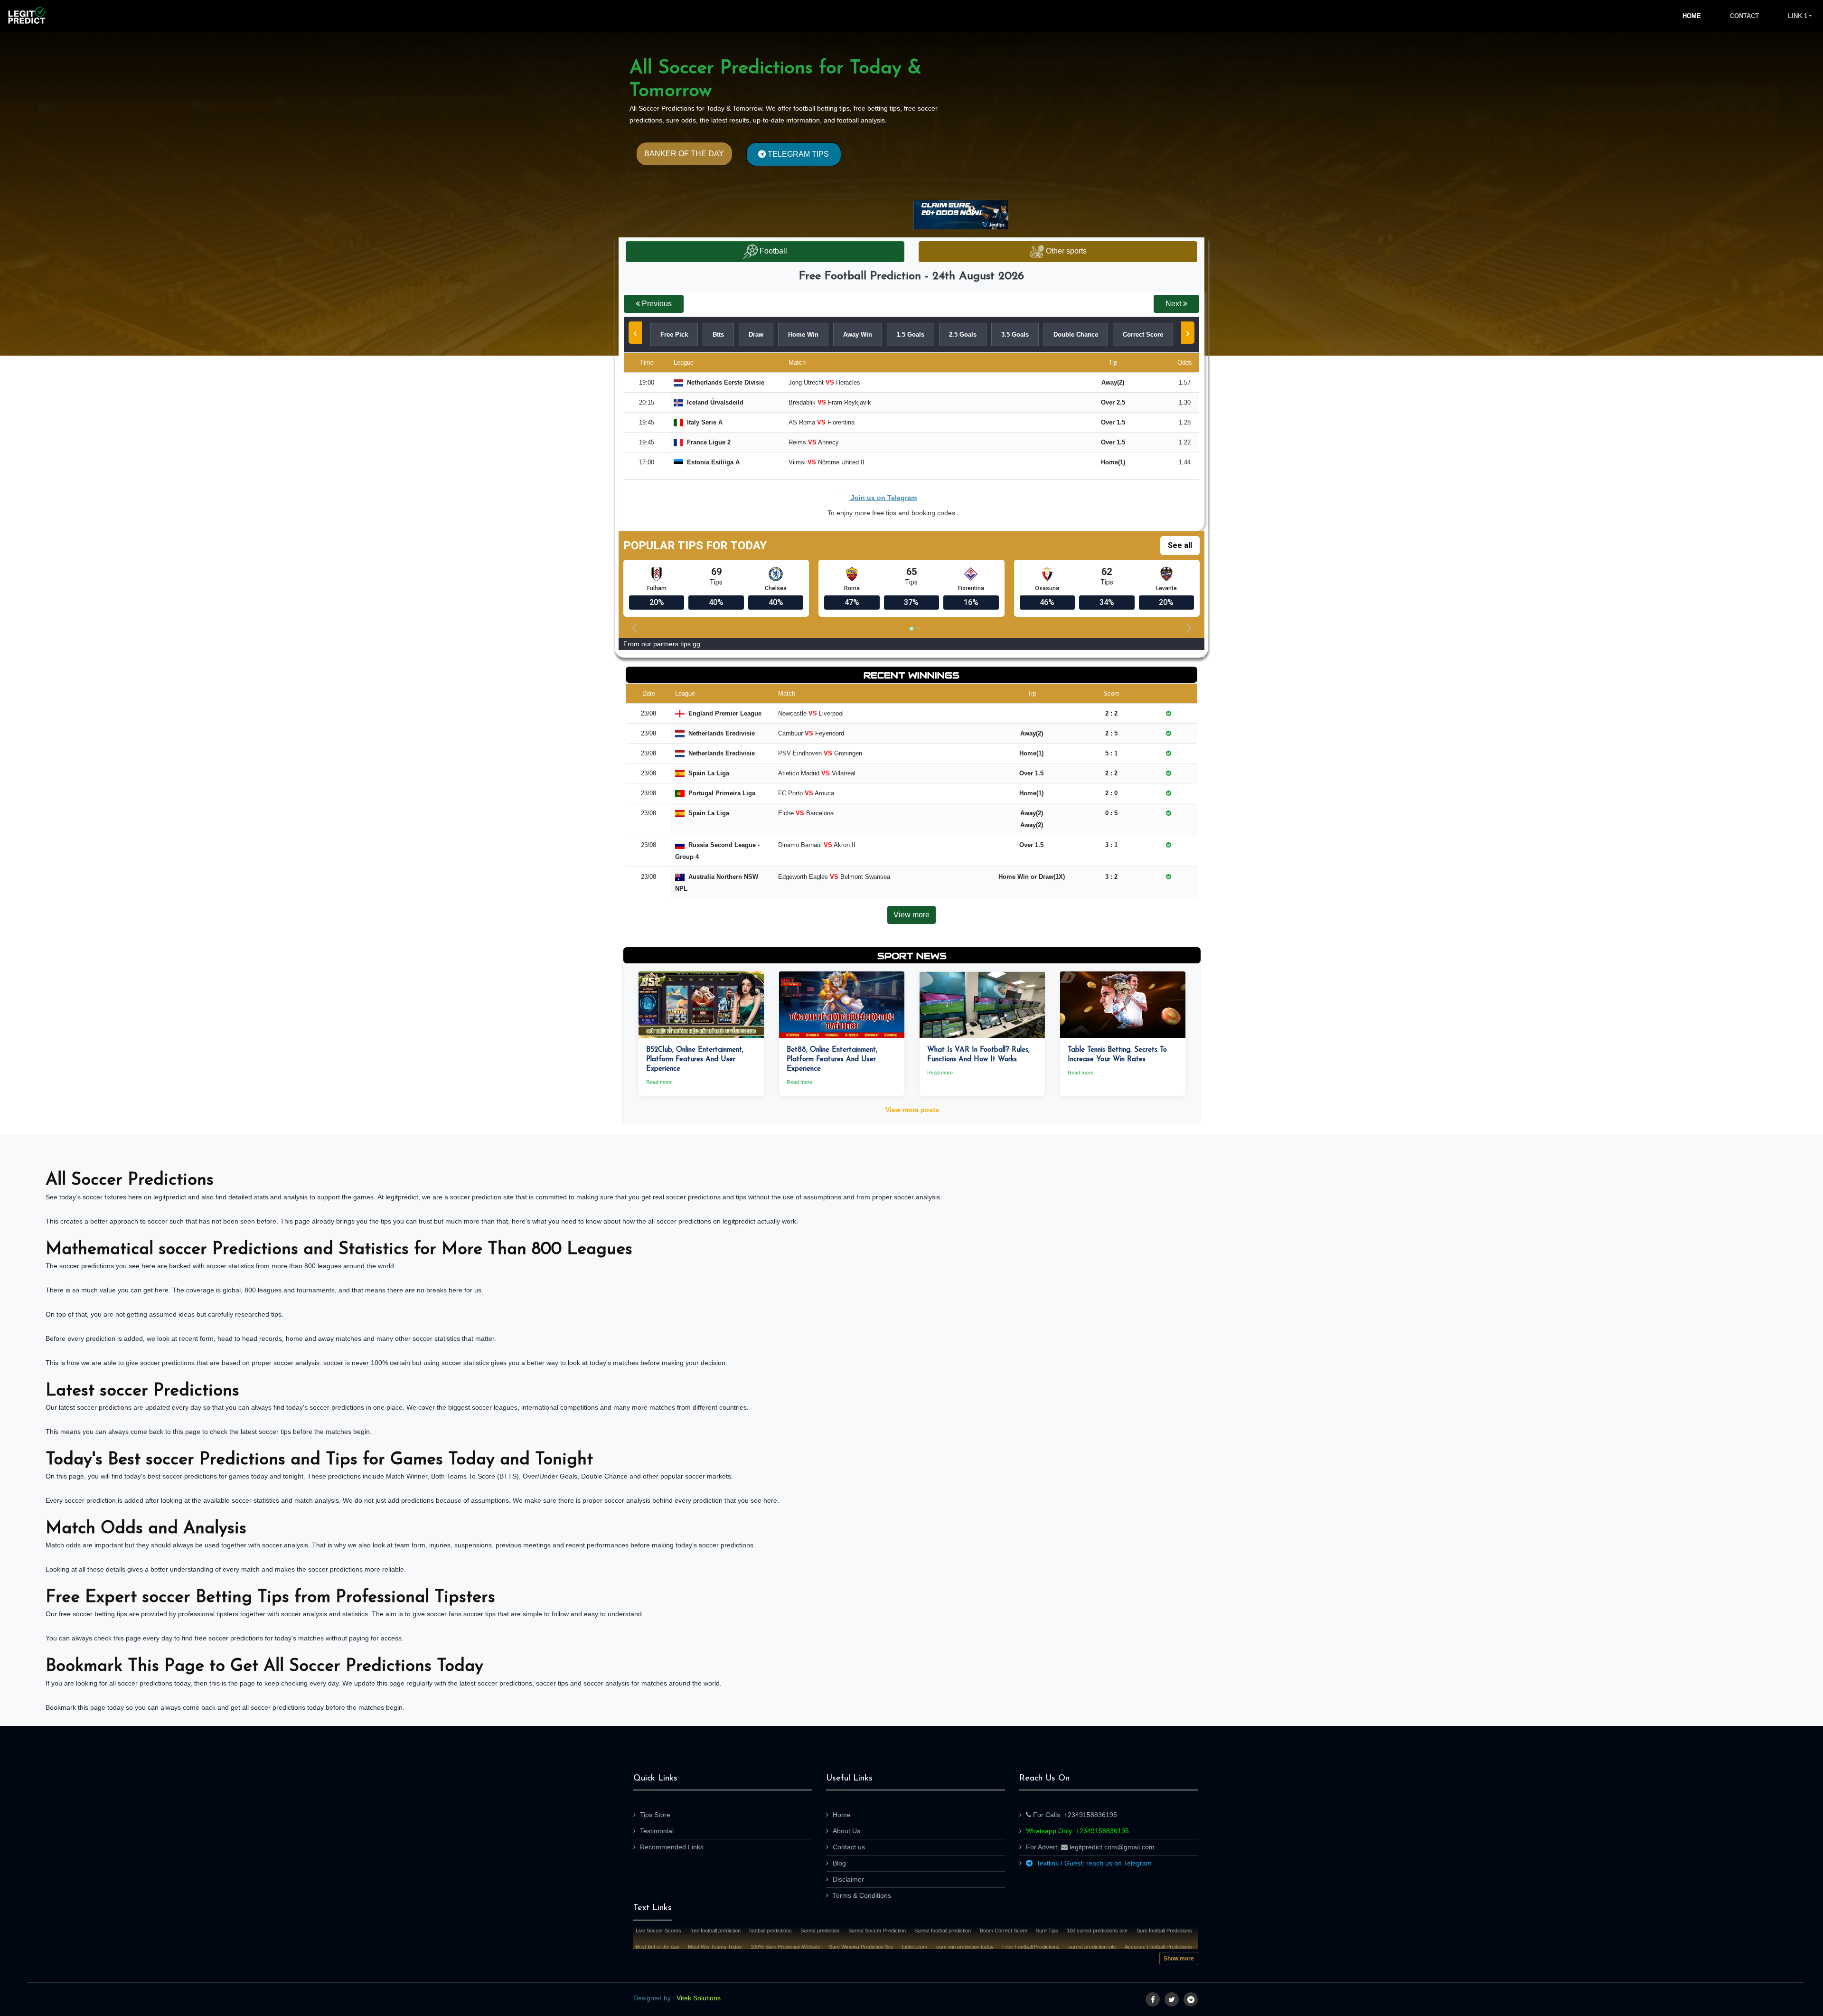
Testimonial (657, 1831)
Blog (839, 1863)
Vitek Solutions (699, 1998)
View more (911, 915)
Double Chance (1076, 334)
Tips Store (655, 1815)
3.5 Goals (1015, 334)
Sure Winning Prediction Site (861, 1947)
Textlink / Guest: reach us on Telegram (1092, 1863)
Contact (1744, 16)
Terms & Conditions (862, 1895)
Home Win (803, 334)
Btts (718, 334)
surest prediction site (1092, 1947)
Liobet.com (915, 1947)
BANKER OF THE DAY (684, 154)
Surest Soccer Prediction (877, 1931)
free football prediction (715, 1931)
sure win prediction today (965, 1947)
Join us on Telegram (883, 498)
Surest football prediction (943, 1931)
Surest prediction (820, 1931)
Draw (756, 334)
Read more (659, 1082)
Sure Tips (1047, 1931)
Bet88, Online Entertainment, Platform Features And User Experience (832, 1060)
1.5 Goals (911, 334)
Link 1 (1798, 16)
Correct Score (1143, 334)
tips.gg (690, 644)
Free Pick (674, 334)
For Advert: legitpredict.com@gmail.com (1090, 1847)
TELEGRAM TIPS (797, 154)
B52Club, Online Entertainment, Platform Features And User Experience (695, 1060)
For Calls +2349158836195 (1074, 1815)
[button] (654, 304)
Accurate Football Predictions (1158, 1947)
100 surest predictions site (1097, 1931)
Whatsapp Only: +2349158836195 (1077, 1831)
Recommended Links (672, 1847)
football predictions (771, 1931)
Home (1692, 16)
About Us (846, 1831)
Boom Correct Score (1004, 1931)
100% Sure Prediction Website (785, 1947)
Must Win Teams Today (715, 1947)
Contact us (849, 1847)
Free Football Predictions (1031, 1947)
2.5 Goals (963, 334)
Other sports (1065, 251)
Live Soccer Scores (658, 1931)
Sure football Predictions (1164, 1931)
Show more (1179, 1959)
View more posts (912, 1110)
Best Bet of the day (658, 1947)
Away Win (858, 334)
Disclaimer (848, 1879)
